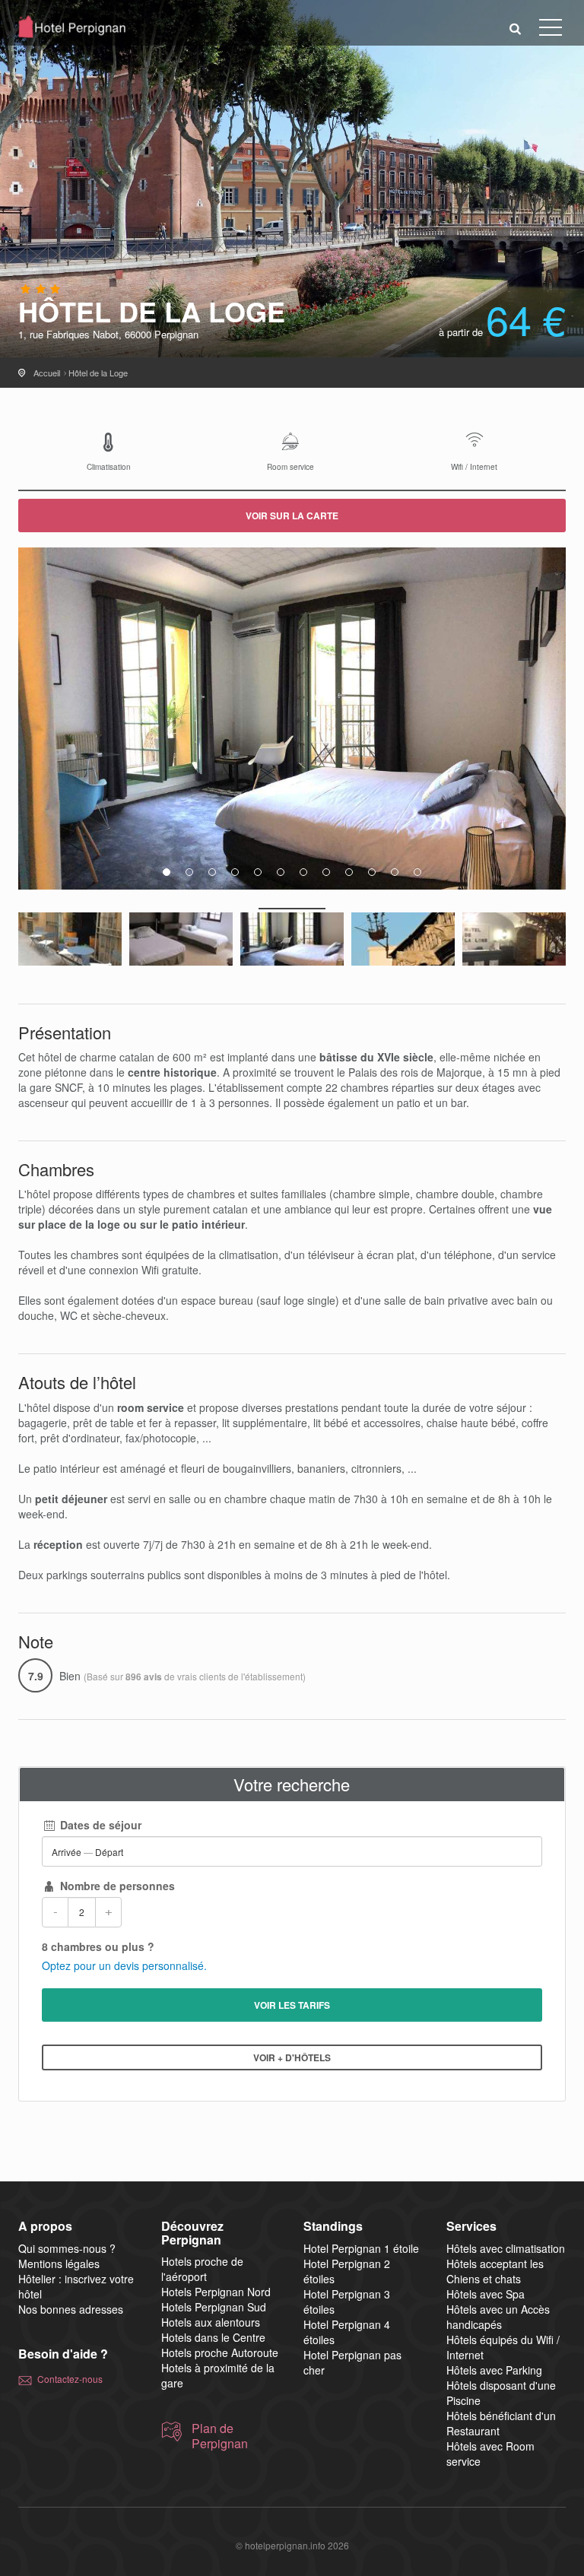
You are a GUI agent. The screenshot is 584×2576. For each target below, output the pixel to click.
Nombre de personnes (116, 1886)
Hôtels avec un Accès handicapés (498, 2317)
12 (417, 872)
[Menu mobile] (551, 30)
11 (395, 872)
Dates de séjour (99, 1825)
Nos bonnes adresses (71, 2309)
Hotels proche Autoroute (220, 2352)
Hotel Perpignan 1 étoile (361, 2248)
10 (372, 872)
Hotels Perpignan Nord (216, 2292)
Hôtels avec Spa (486, 2294)
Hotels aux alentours (211, 2322)
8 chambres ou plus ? (98, 1946)
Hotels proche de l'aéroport (202, 2269)
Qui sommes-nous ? (67, 2248)
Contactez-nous (70, 2379)
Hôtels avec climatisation (506, 2248)
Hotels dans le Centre (213, 2337)
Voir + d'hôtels (292, 2057)
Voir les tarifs (292, 2005)
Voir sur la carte (292, 516)
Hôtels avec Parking (494, 2370)
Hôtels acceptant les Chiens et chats (495, 2271)
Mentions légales (59, 2264)
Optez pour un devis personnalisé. (124, 1965)
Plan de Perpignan (220, 2436)
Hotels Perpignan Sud (214, 2307)
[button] (516, 28)
